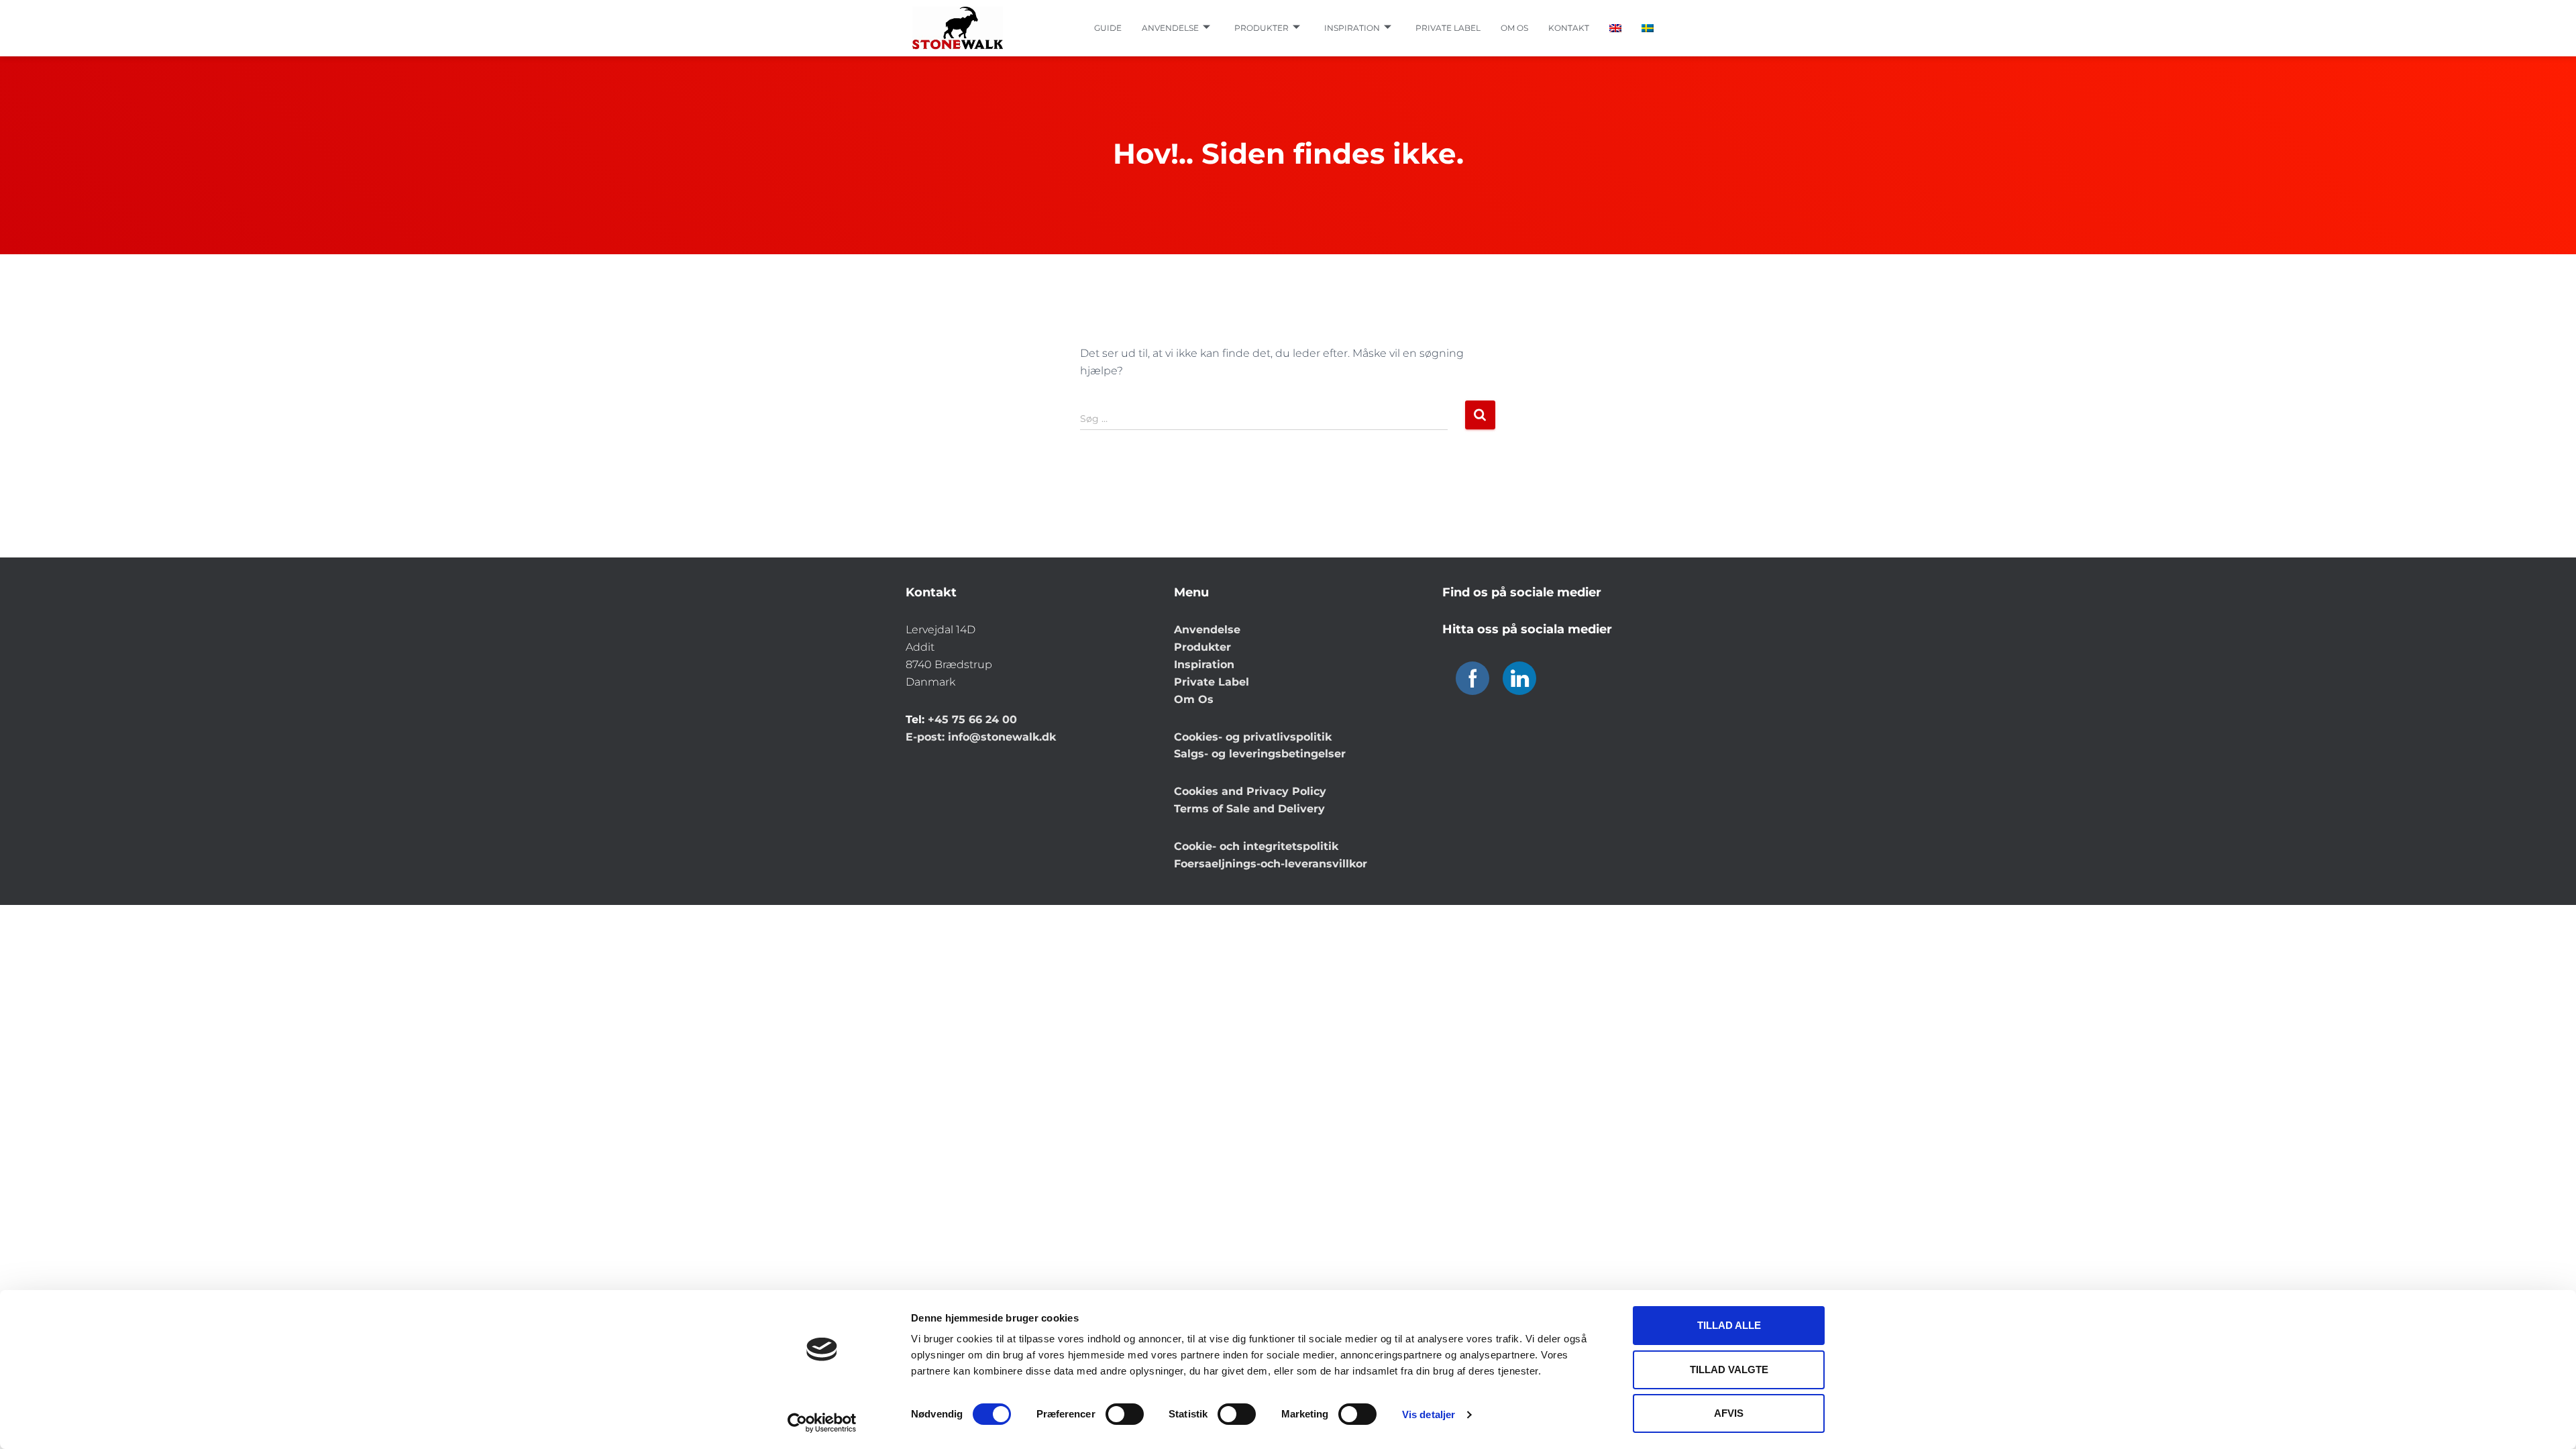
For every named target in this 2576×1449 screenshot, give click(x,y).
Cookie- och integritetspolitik (1256, 846)
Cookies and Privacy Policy (1250, 791)
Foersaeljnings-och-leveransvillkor (1271, 864)
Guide (1108, 28)
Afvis (1729, 1413)
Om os (1514, 28)
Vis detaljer (1429, 1414)
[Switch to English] (1615, 28)
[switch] (1125, 1414)
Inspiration (1352, 28)
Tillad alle (1729, 1325)
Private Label (1212, 682)
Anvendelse (1170, 28)
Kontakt (1569, 28)
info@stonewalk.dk (1002, 737)
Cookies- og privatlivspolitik (1253, 737)
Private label (1448, 28)
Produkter (1262, 28)
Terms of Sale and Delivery (1249, 809)
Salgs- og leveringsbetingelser (1260, 754)
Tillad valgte (1729, 1370)
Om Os (1194, 699)
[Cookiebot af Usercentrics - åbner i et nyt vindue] (822, 1423)
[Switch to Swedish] (1648, 28)
